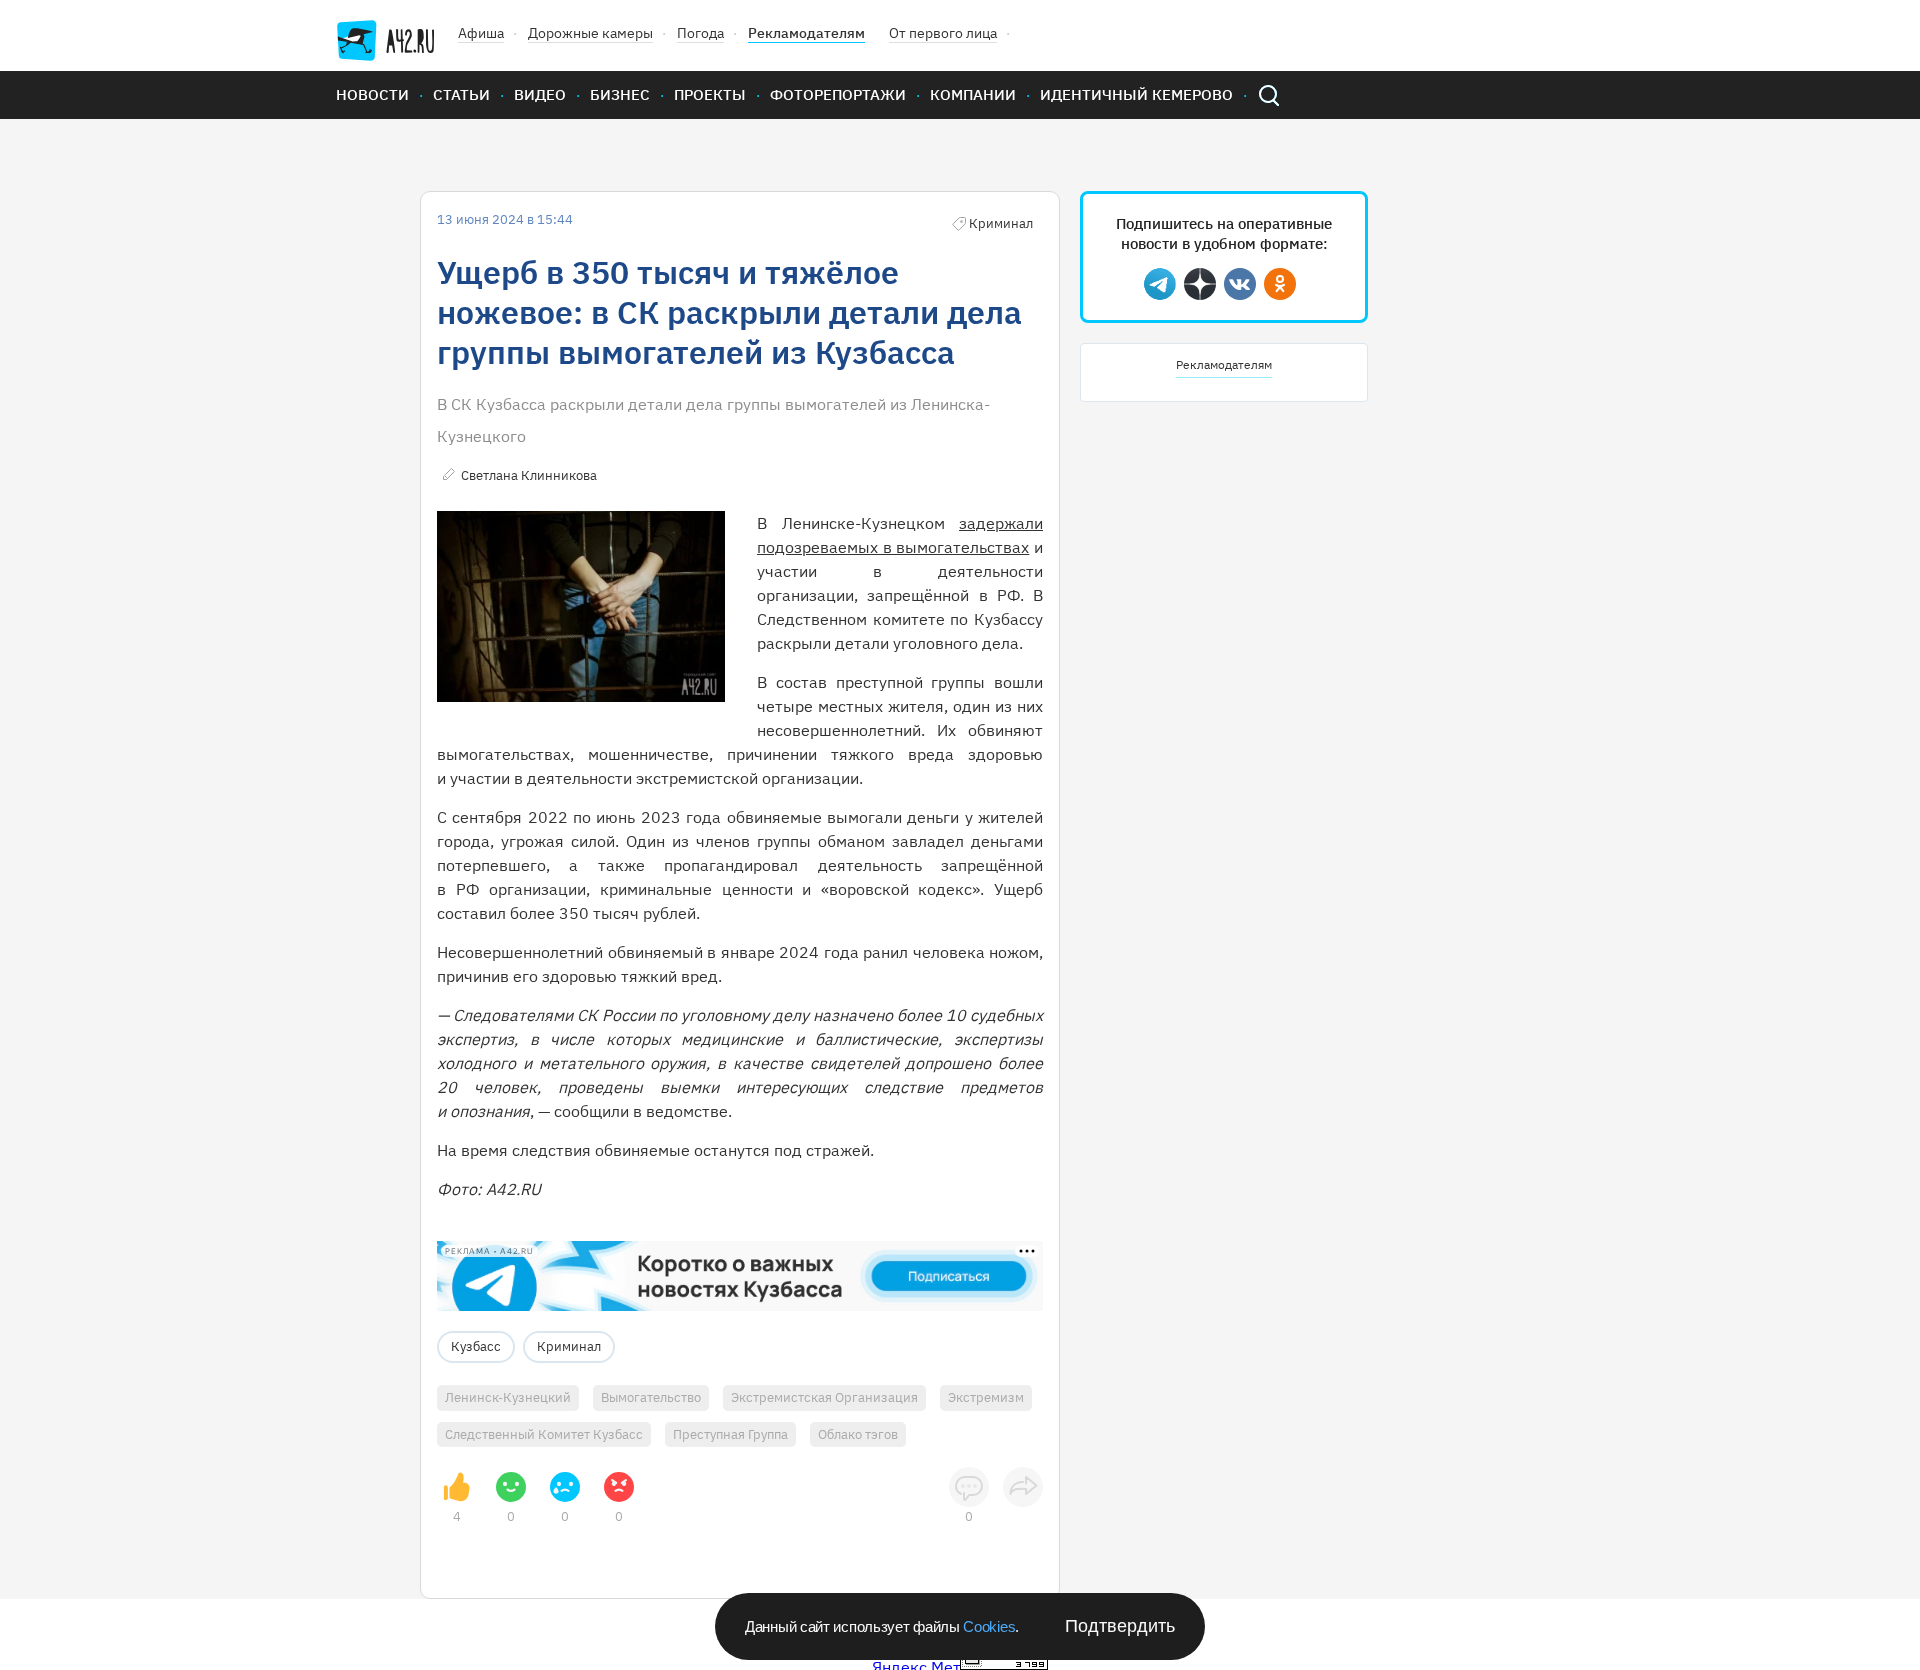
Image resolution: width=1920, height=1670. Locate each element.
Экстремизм (986, 1397)
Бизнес (620, 94)
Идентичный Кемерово (1136, 94)
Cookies (989, 1626)
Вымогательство (651, 1397)
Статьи (461, 94)
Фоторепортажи (838, 94)
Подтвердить (1120, 1626)
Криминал (569, 1346)
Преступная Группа (730, 1434)
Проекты (710, 94)
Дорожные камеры (590, 33)
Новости (372, 94)
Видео (540, 94)
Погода (700, 33)
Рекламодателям (806, 33)
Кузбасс (476, 1346)
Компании (973, 94)
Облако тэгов (858, 1434)
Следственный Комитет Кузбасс (544, 1434)
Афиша (481, 33)
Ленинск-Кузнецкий (508, 1397)
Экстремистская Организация (824, 1397)
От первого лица (943, 33)
